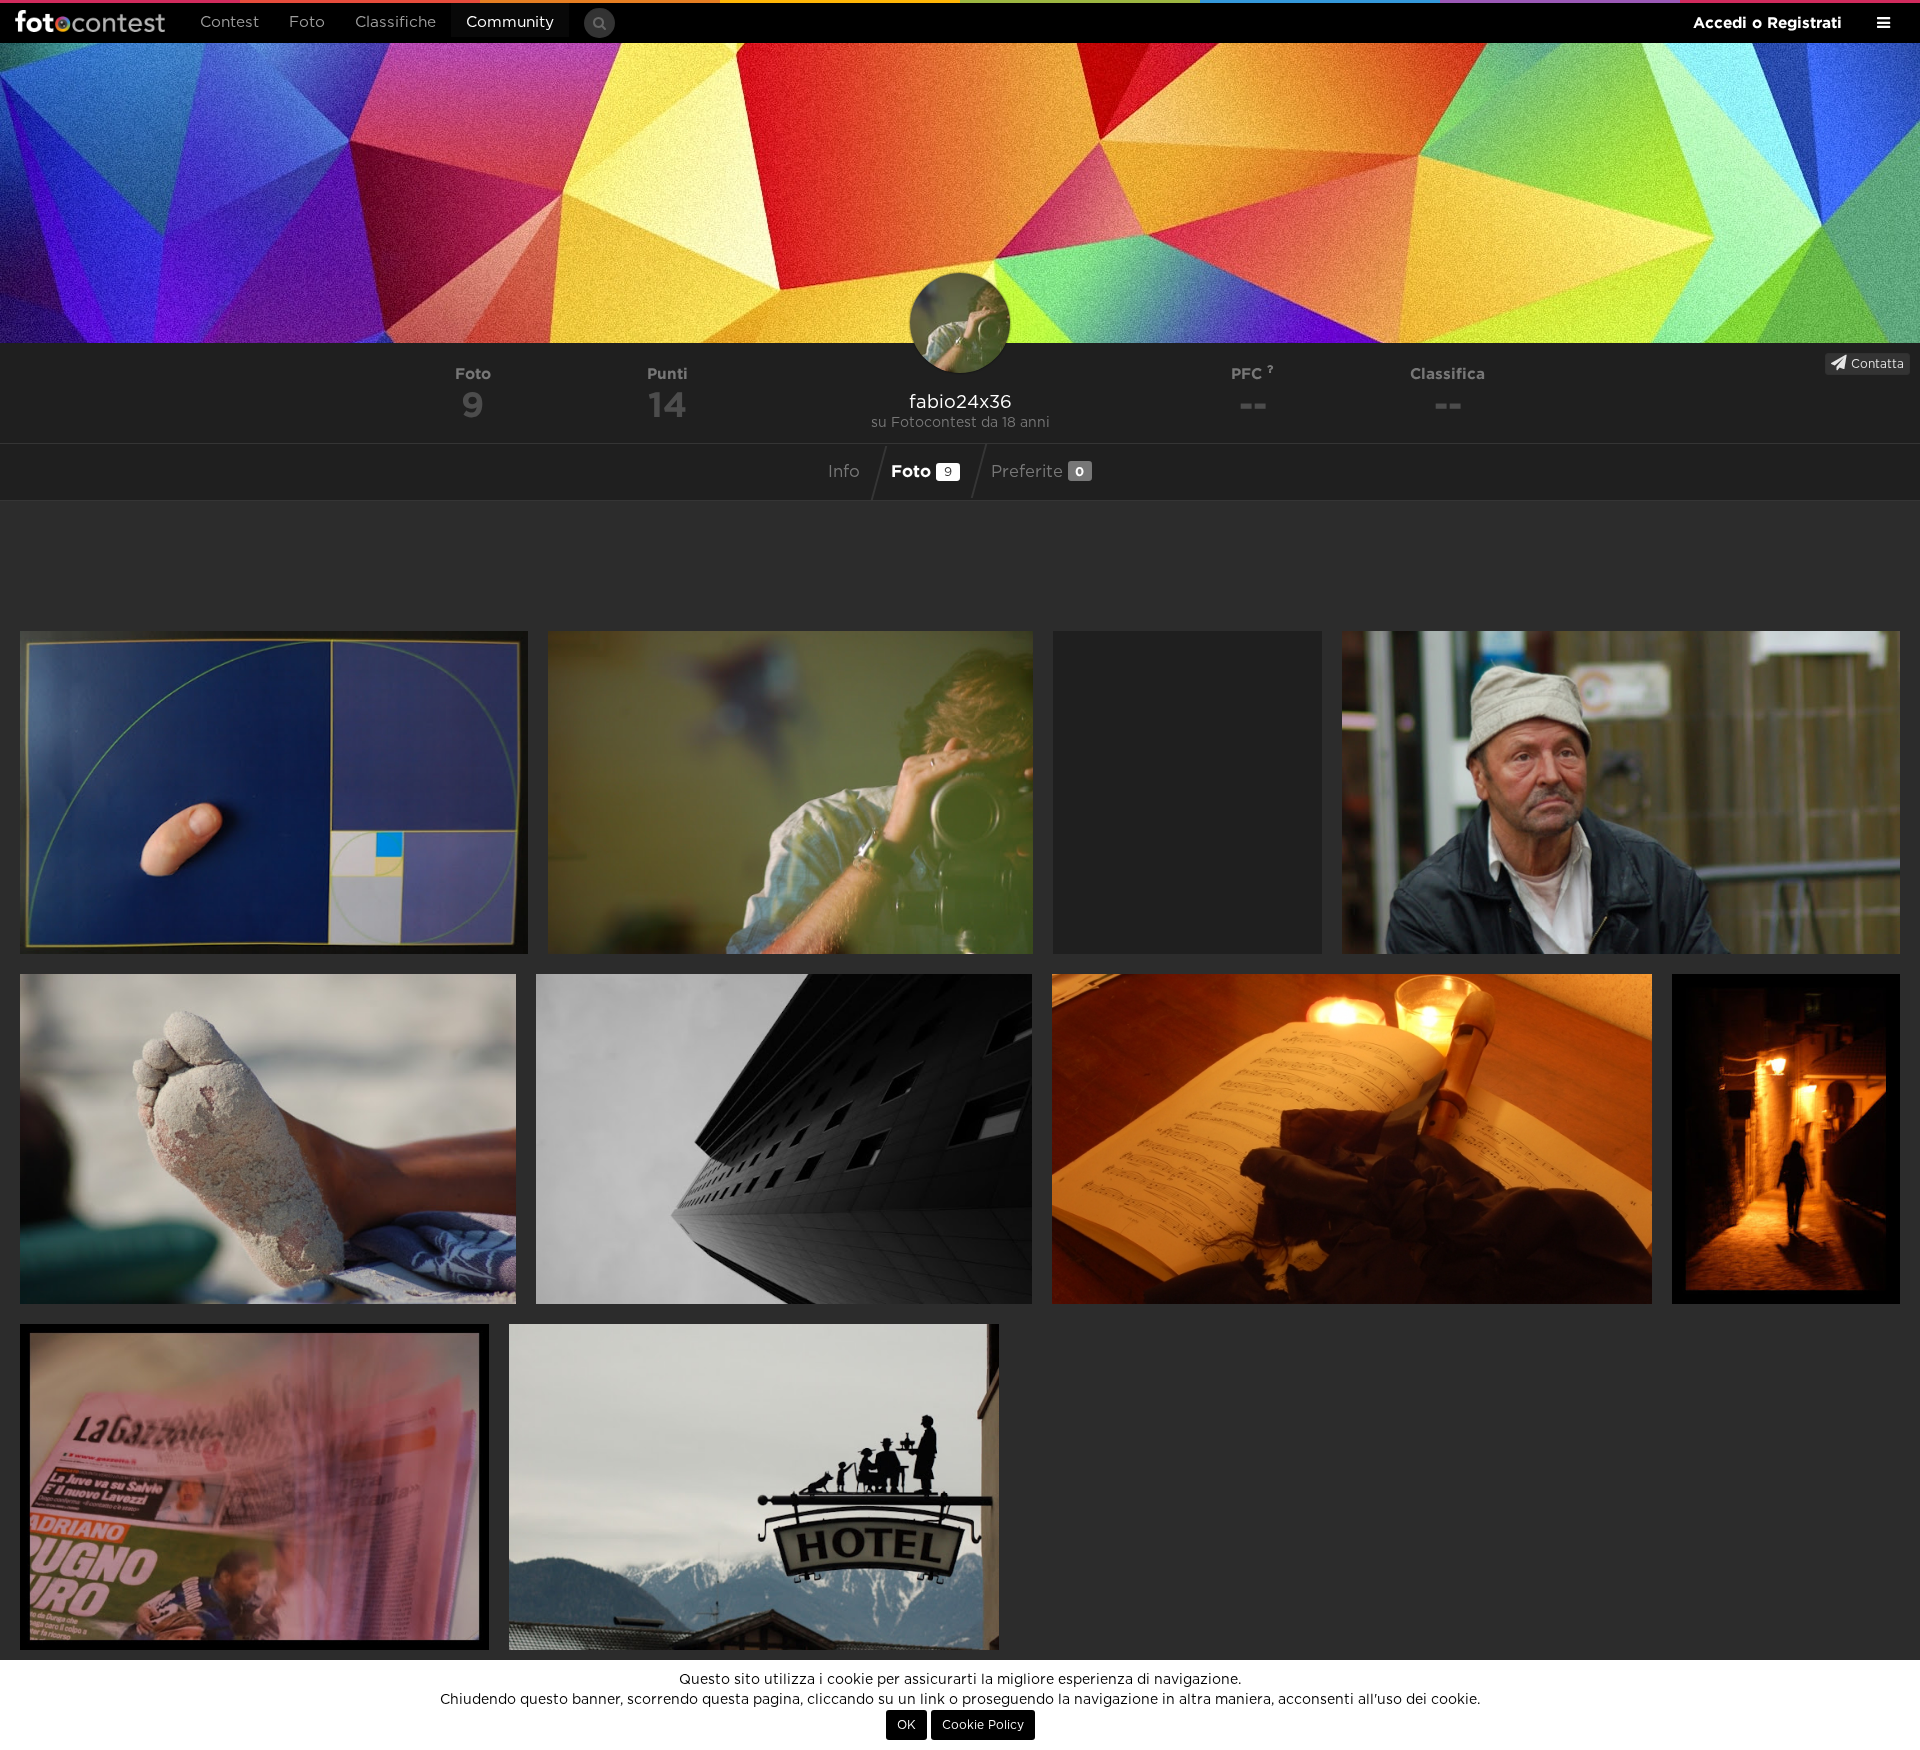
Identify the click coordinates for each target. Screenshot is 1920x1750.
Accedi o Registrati (1767, 22)
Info (844, 472)
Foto (307, 22)
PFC (1249, 373)
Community (510, 22)
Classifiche (395, 22)
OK (906, 1725)
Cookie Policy (983, 1725)
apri (274, 792)
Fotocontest (90, 21)
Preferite (1038, 471)
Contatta (1875, 364)
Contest (229, 22)
